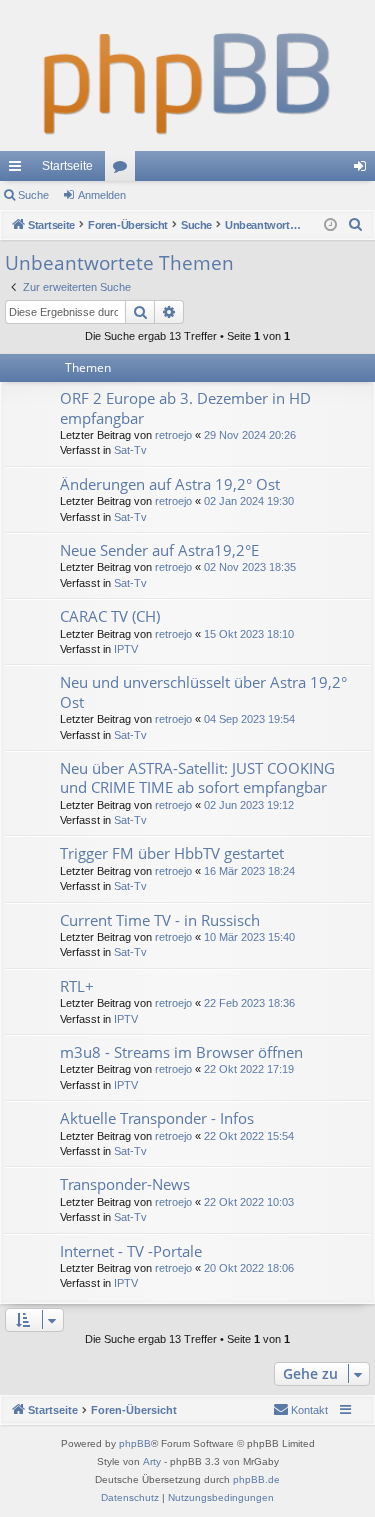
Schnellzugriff (19, 170)
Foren (124, 170)
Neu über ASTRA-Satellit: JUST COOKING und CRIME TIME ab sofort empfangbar (197, 777)
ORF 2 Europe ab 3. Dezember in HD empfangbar (185, 407)
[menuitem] (356, 225)
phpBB (135, 1443)
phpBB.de (256, 1479)
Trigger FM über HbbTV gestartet (172, 853)
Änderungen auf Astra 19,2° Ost (170, 484)
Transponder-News (125, 1184)
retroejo (173, 435)
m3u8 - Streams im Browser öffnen (181, 1052)
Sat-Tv (130, 450)
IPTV (126, 649)
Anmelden (102, 195)
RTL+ (77, 986)
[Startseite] (187, 75)
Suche (33, 195)
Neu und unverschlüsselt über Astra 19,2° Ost (203, 691)
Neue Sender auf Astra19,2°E (159, 550)
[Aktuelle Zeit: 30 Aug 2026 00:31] (330, 225)
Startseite (67, 166)
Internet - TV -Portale (131, 1251)
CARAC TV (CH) (110, 616)
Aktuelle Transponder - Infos (157, 1118)
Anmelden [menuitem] (364, 170)
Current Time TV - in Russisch (160, 920)
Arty (152, 1461)
